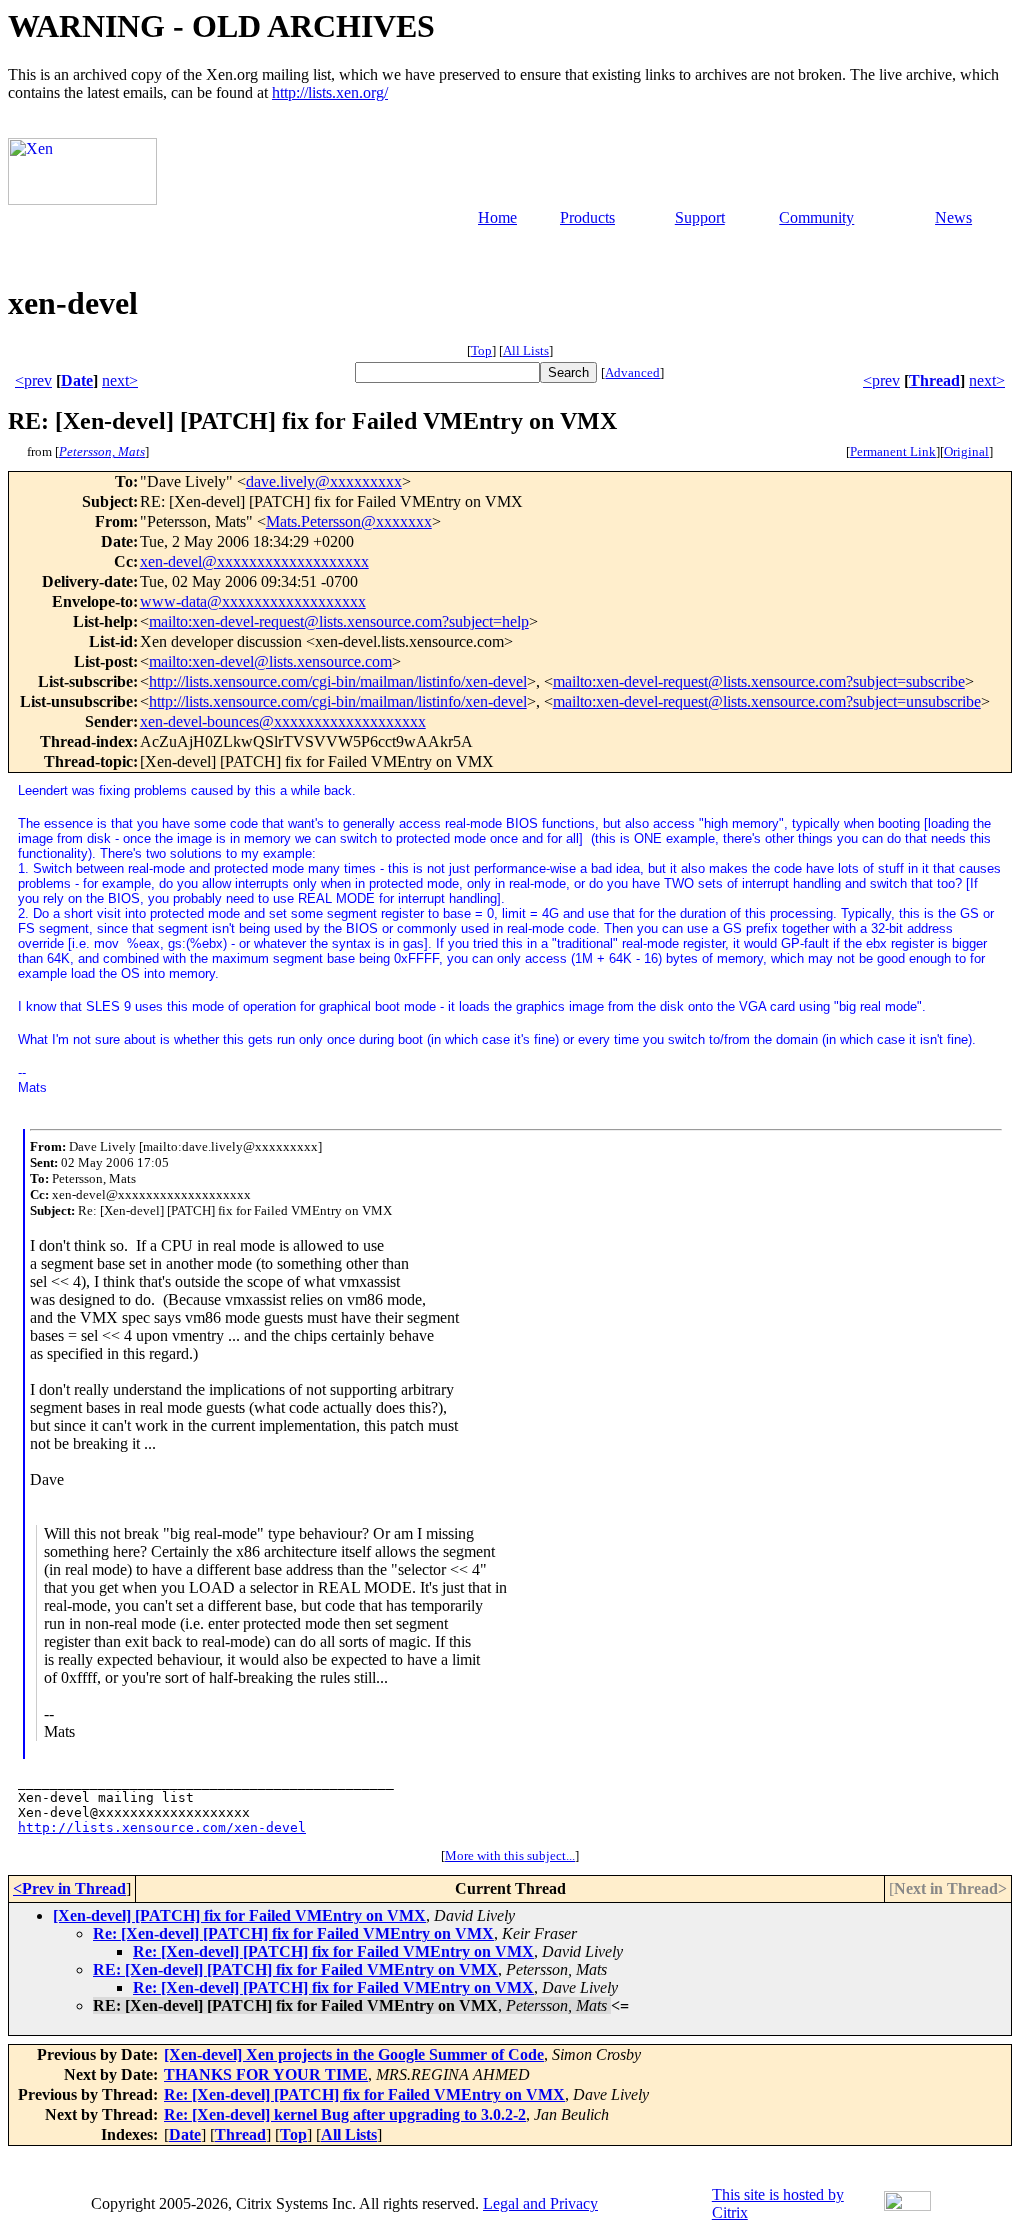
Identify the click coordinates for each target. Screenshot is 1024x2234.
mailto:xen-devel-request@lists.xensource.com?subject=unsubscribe (767, 701)
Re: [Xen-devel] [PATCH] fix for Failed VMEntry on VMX (293, 1933)
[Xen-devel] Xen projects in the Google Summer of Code (354, 2054)
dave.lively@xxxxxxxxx (324, 481)
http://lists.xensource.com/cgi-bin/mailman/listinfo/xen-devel (338, 681)
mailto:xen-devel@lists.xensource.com (270, 661)
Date (77, 380)
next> (120, 380)
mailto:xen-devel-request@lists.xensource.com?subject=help (339, 621)
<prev (33, 380)
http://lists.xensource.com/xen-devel (162, 1827)
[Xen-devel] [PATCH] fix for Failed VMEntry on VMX (239, 1915)
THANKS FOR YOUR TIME (266, 2074)
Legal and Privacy (540, 2203)
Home (497, 217)
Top (481, 350)
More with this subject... (510, 1855)
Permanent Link (893, 451)
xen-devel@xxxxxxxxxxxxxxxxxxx (254, 561)
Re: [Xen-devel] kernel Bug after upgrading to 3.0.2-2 (345, 2114)
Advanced (632, 372)
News (953, 217)
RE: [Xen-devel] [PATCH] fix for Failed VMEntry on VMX (295, 1969)
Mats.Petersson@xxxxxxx (349, 521)
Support (700, 217)
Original (966, 451)
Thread (934, 380)
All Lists (526, 350)
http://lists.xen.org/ (330, 92)
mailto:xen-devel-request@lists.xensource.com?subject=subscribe (759, 681)
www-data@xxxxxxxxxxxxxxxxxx (253, 601)
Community (816, 217)
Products (587, 217)
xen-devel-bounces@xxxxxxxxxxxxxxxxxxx (283, 721)
